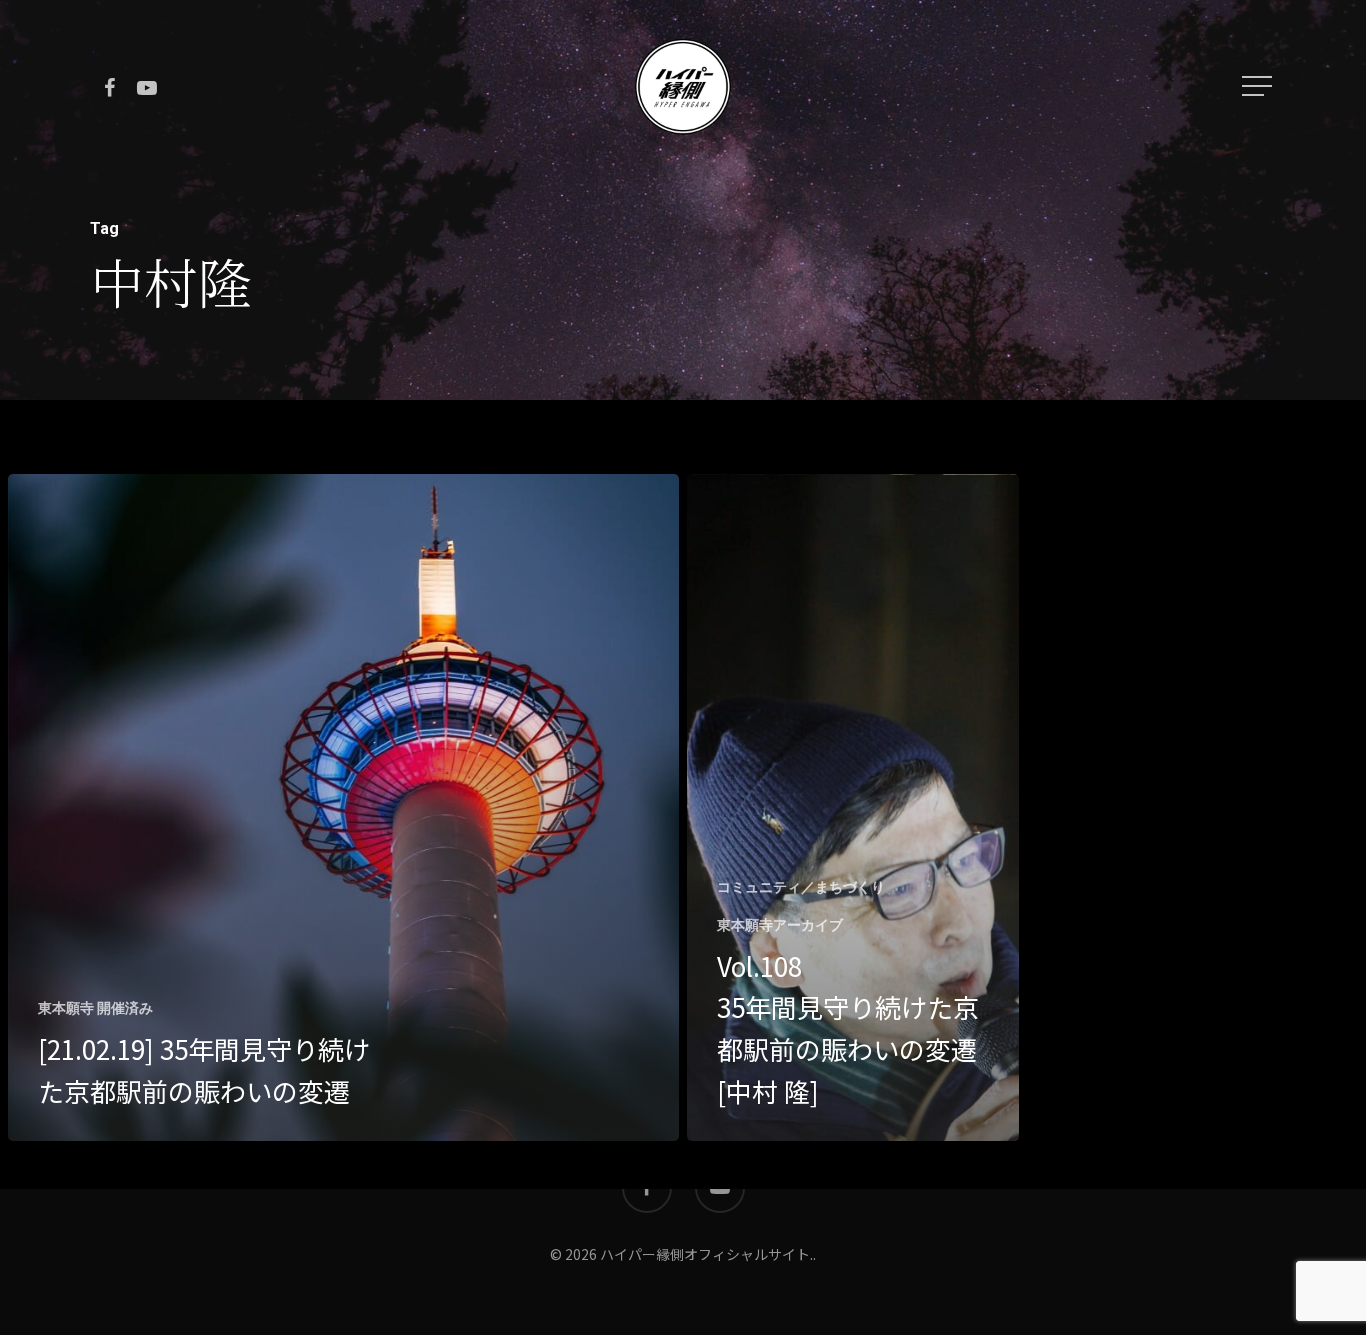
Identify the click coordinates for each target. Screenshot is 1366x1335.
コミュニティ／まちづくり (801, 887)
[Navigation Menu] (1259, 86)
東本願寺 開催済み (95, 1008)
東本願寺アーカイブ (780, 925)
